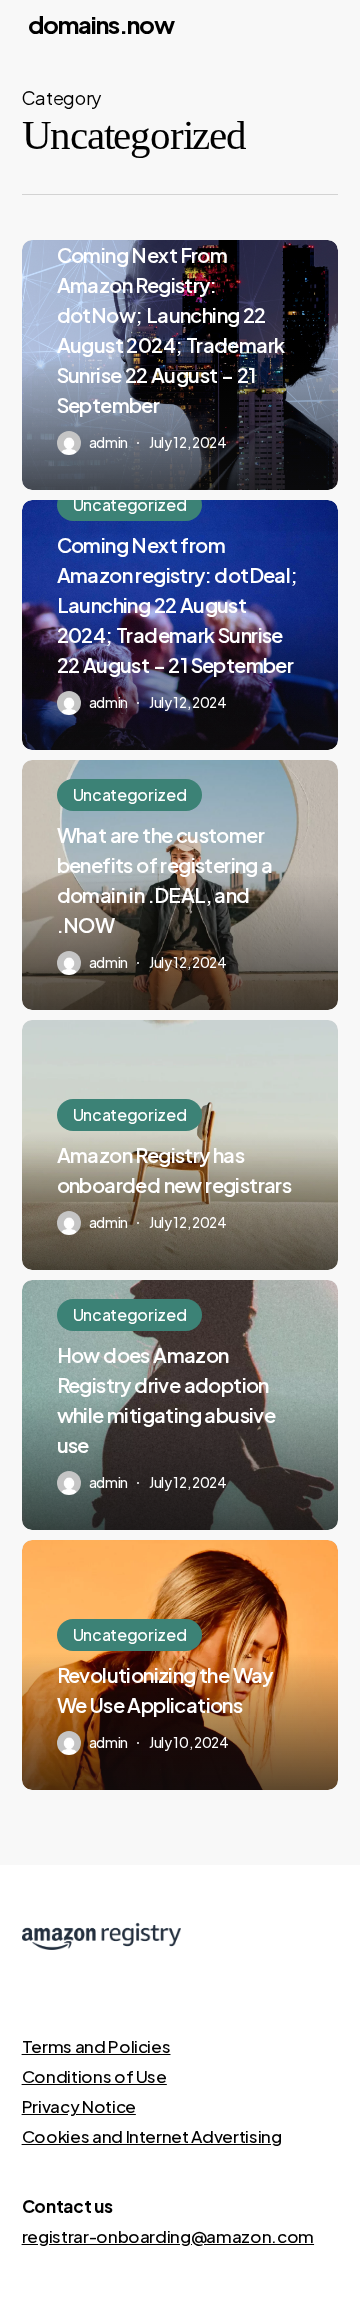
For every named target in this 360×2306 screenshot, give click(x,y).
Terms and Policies (96, 2046)
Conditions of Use (94, 2076)
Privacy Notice (79, 2106)
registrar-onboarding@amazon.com (168, 2236)
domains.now (101, 24)
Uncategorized (130, 504)
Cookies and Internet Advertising (152, 2136)
